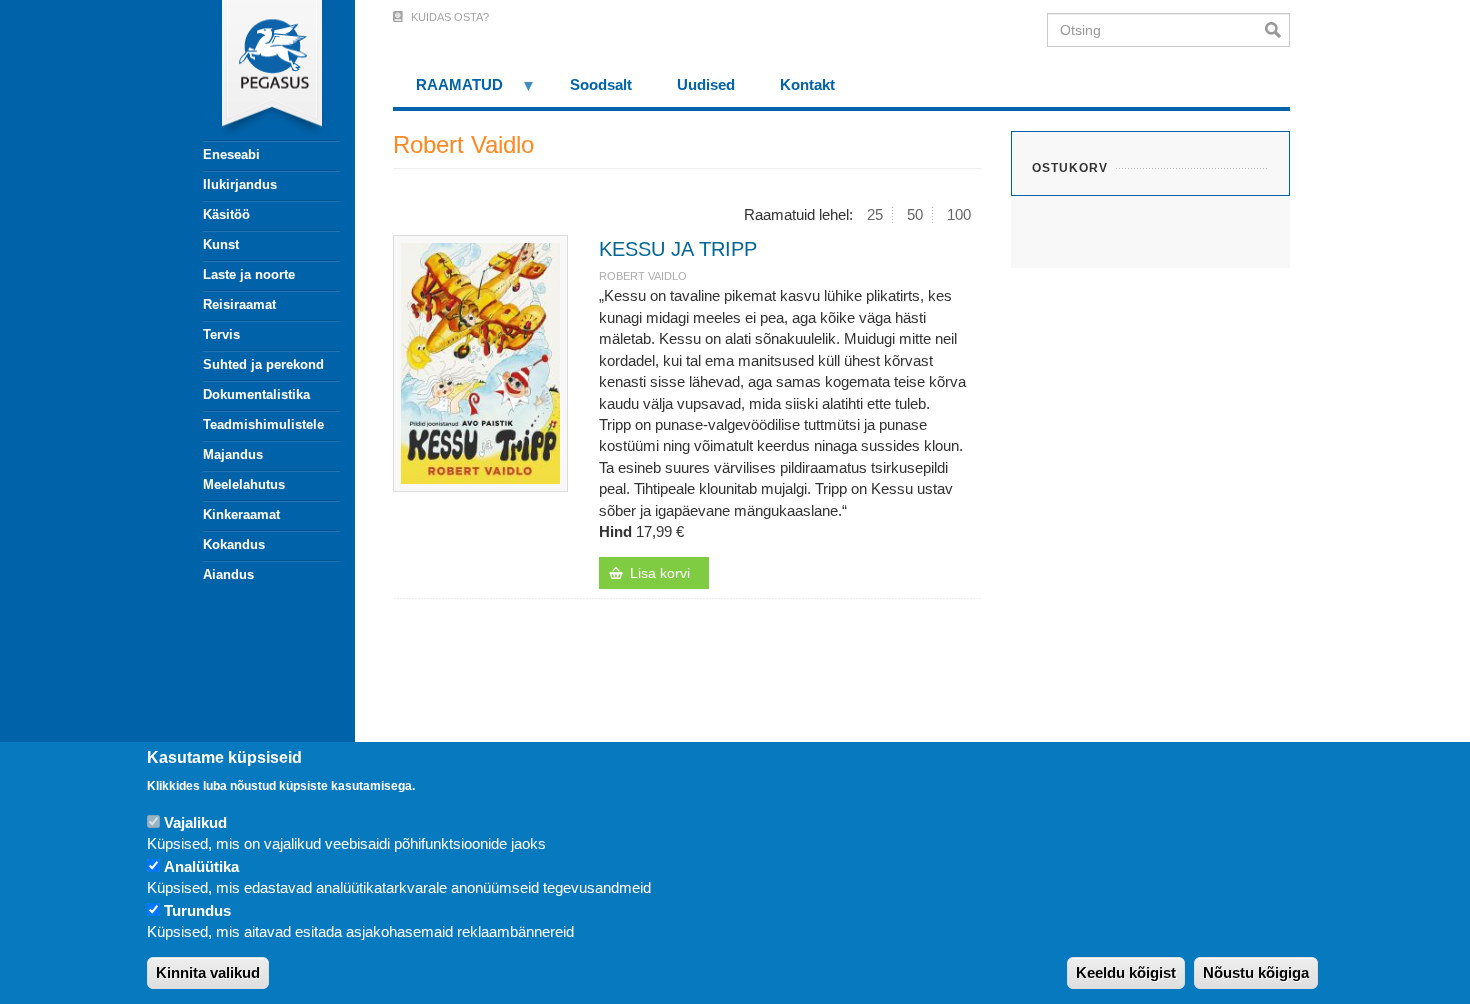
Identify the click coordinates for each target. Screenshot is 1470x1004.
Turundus (197, 910)
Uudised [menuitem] (706, 84)
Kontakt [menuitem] (807, 84)
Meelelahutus (244, 484)
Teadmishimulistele (263, 424)
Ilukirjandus (240, 184)
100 (959, 214)
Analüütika (201, 866)
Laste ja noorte (249, 274)
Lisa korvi (660, 573)
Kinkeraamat (241, 514)
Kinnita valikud (208, 973)
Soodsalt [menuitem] (601, 84)
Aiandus (228, 574)
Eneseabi (231, 154)
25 (875, 214)
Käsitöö (226, 214)
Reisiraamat (239, 304)
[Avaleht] (260, 70)
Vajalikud (195, 822)
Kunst (221, 244)
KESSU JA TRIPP (678, 249)
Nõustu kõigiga (1256, 973)
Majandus (233, 454)
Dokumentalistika (256, 394)
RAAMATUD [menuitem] (448, 91)
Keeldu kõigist (1126, 973)
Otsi (1277, 30)
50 (915, 214)
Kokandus (234, 544)
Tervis (221, 334)
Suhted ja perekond (263, 364)
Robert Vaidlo (643, 276)
